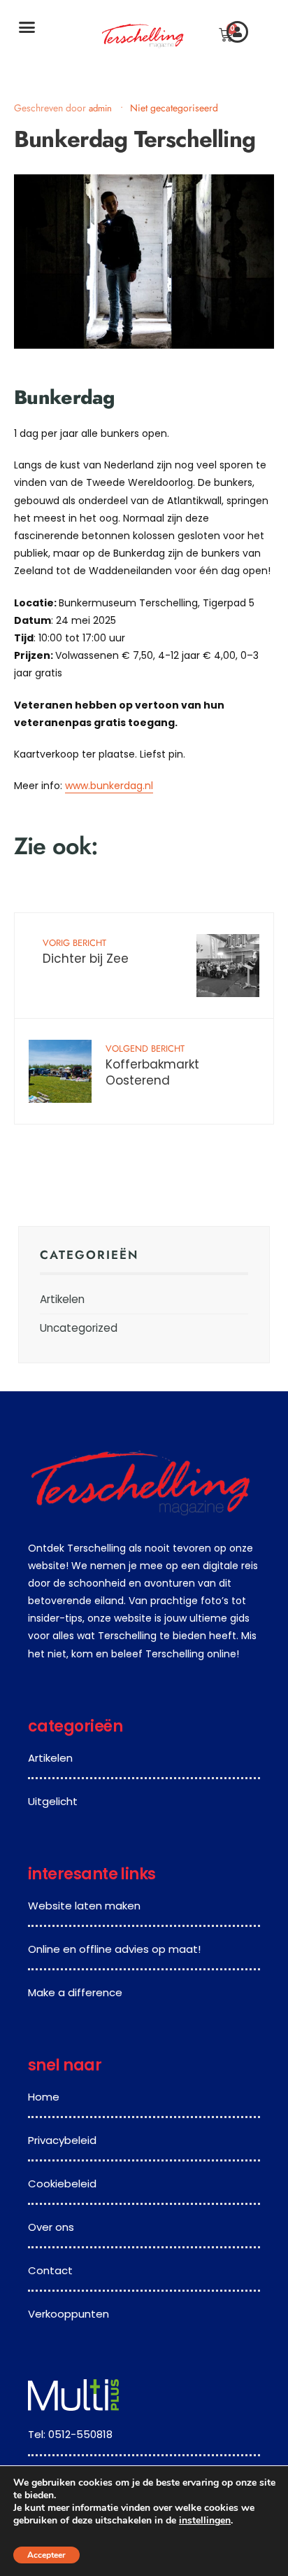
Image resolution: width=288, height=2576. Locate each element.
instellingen (205, 2521)
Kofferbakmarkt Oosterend (152, 1066)
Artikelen (62, 1299)
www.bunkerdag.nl (109, 786)
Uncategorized (79, 1328)
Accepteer (46, 2555)
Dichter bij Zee (86, 952)
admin (102, 108)
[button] (27, 27)
